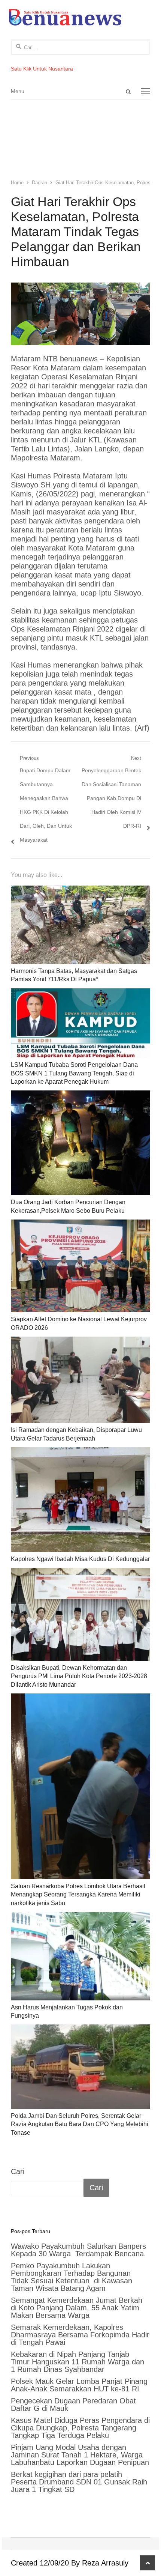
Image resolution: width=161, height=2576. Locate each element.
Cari (18, 2171)
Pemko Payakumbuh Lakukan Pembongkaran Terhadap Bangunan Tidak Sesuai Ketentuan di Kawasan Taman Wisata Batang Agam (72, 2277)
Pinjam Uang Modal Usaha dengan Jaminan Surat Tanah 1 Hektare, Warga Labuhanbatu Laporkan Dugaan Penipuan (80, 2455)
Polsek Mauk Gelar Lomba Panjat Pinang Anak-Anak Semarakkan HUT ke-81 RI (79, 2385)
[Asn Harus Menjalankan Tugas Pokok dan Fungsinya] (80, 1956)
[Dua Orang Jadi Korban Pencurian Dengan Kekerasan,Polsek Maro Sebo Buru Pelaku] (80, 1143)
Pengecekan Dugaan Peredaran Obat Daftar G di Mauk (73, 2405)
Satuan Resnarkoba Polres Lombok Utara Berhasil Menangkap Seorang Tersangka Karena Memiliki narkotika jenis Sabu (78, 1895)
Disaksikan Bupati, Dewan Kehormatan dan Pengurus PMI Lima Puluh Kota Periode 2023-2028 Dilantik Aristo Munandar (79, 1676)
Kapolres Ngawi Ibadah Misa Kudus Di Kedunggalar (80, 1559)
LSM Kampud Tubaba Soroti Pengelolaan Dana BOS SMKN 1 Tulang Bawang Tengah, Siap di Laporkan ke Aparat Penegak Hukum (74, 1073)
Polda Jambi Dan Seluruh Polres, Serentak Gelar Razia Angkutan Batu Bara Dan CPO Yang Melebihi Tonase (80, 2124)
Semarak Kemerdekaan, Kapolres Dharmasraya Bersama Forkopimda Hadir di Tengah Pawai (80, 2335)
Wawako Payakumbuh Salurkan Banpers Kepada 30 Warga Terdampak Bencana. (80, 2250)
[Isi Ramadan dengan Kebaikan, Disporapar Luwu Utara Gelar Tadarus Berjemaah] (80, 1380)
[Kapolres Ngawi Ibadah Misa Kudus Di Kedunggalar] (80, 1500)
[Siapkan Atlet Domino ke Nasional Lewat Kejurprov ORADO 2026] (80, 1266)
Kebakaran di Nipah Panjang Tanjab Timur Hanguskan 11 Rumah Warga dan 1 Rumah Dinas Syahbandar (78, 2362)
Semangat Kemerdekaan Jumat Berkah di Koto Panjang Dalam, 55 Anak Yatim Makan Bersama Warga (77, 2308)
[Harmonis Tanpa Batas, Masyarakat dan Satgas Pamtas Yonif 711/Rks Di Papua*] (80, 925)
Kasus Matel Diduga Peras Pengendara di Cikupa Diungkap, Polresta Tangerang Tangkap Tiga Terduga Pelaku (80, 2428)
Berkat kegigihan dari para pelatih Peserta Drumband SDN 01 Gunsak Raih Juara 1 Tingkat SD (79, 2482)
